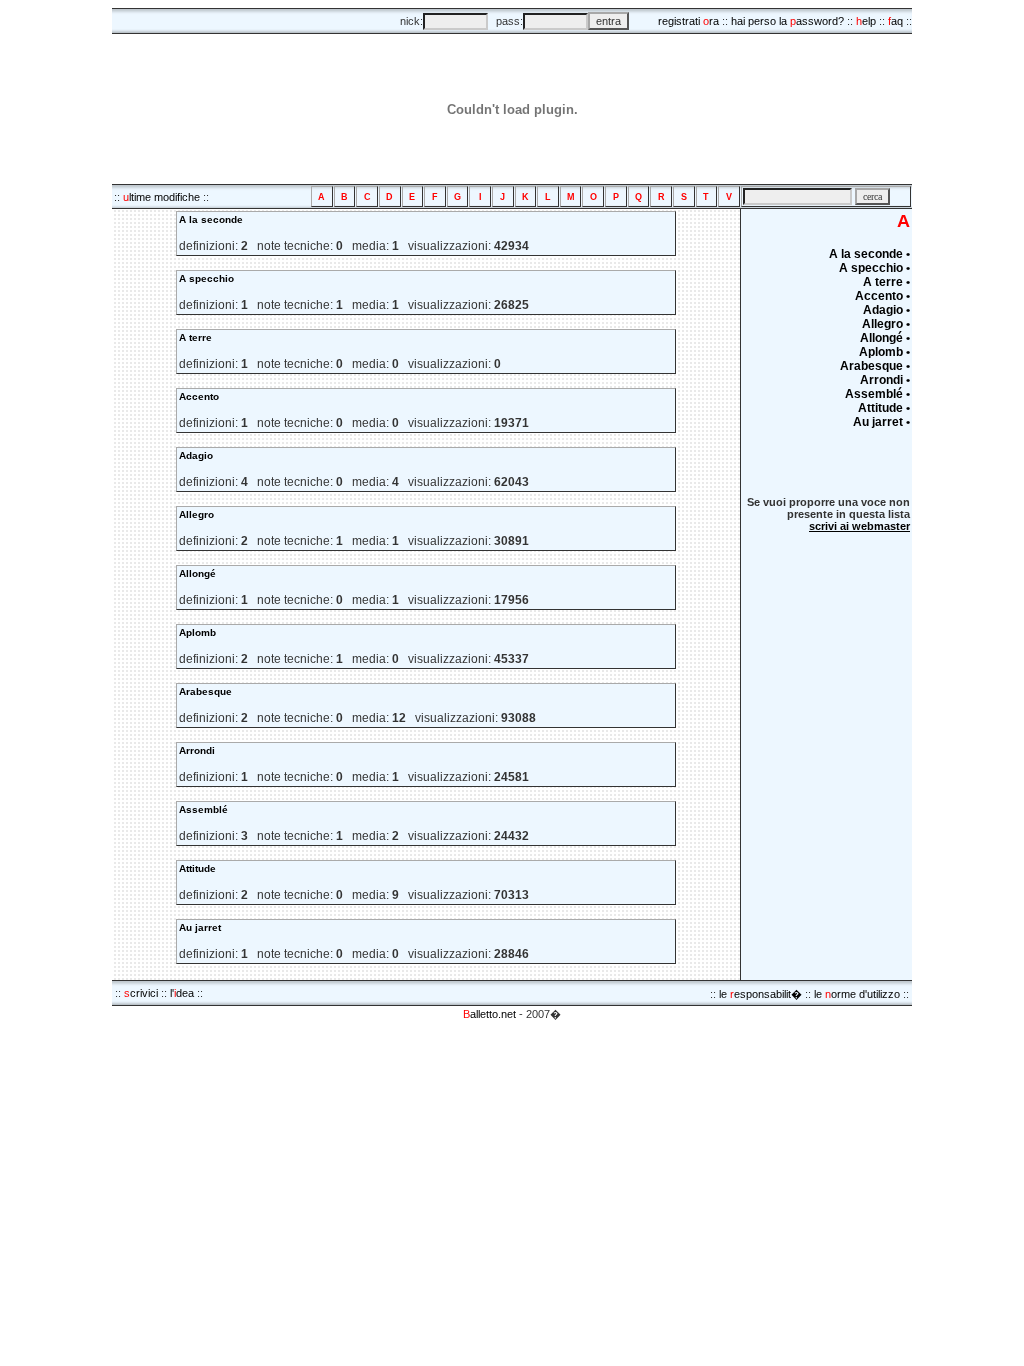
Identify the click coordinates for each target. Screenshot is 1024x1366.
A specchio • (874, 268)
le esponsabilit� (760, 994)
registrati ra (688, 21)
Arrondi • (885, 380)
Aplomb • (884, 352)
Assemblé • (877, 394)
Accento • (882, 296)
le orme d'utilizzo (857, 994)
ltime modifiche (161, 197)
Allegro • (886, 324)
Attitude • (884, 408)
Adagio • (886, 310)
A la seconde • (869, 254)
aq (895, 21)
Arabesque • (875, 366)
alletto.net (489, 1014)
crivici (141, 993)
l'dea (182, 993)
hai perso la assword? (787, 21)
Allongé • (885, 338)
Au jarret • (881, 422)
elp (866, 21)
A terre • (886, 282)
